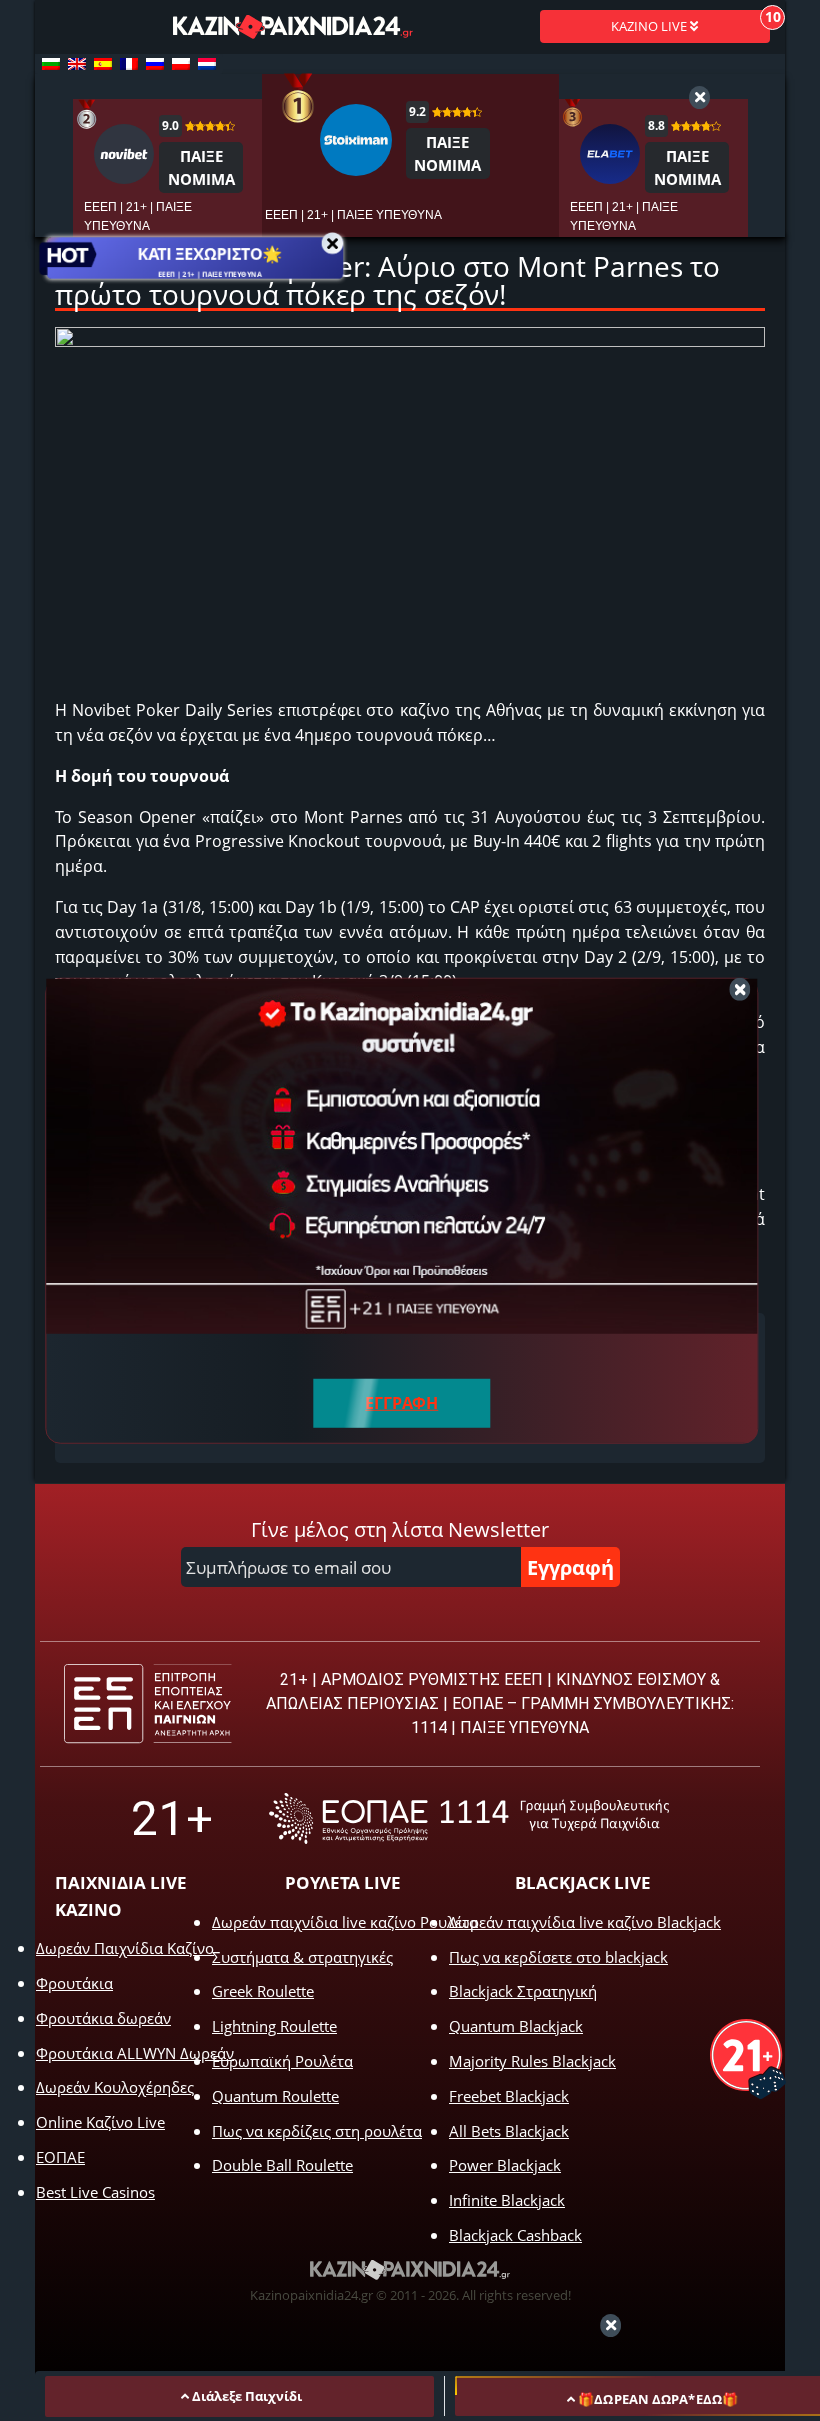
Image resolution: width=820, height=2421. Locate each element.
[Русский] (155, 64)
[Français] (129, 64)
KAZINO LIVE (650, 26)
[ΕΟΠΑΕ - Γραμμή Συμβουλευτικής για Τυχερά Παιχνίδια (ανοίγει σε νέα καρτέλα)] (469, 1818)
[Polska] (181, 64)
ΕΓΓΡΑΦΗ (401, 1403)
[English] (77, 64)
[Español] (103, 64)
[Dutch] (207, 64)
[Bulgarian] (51, 64)
